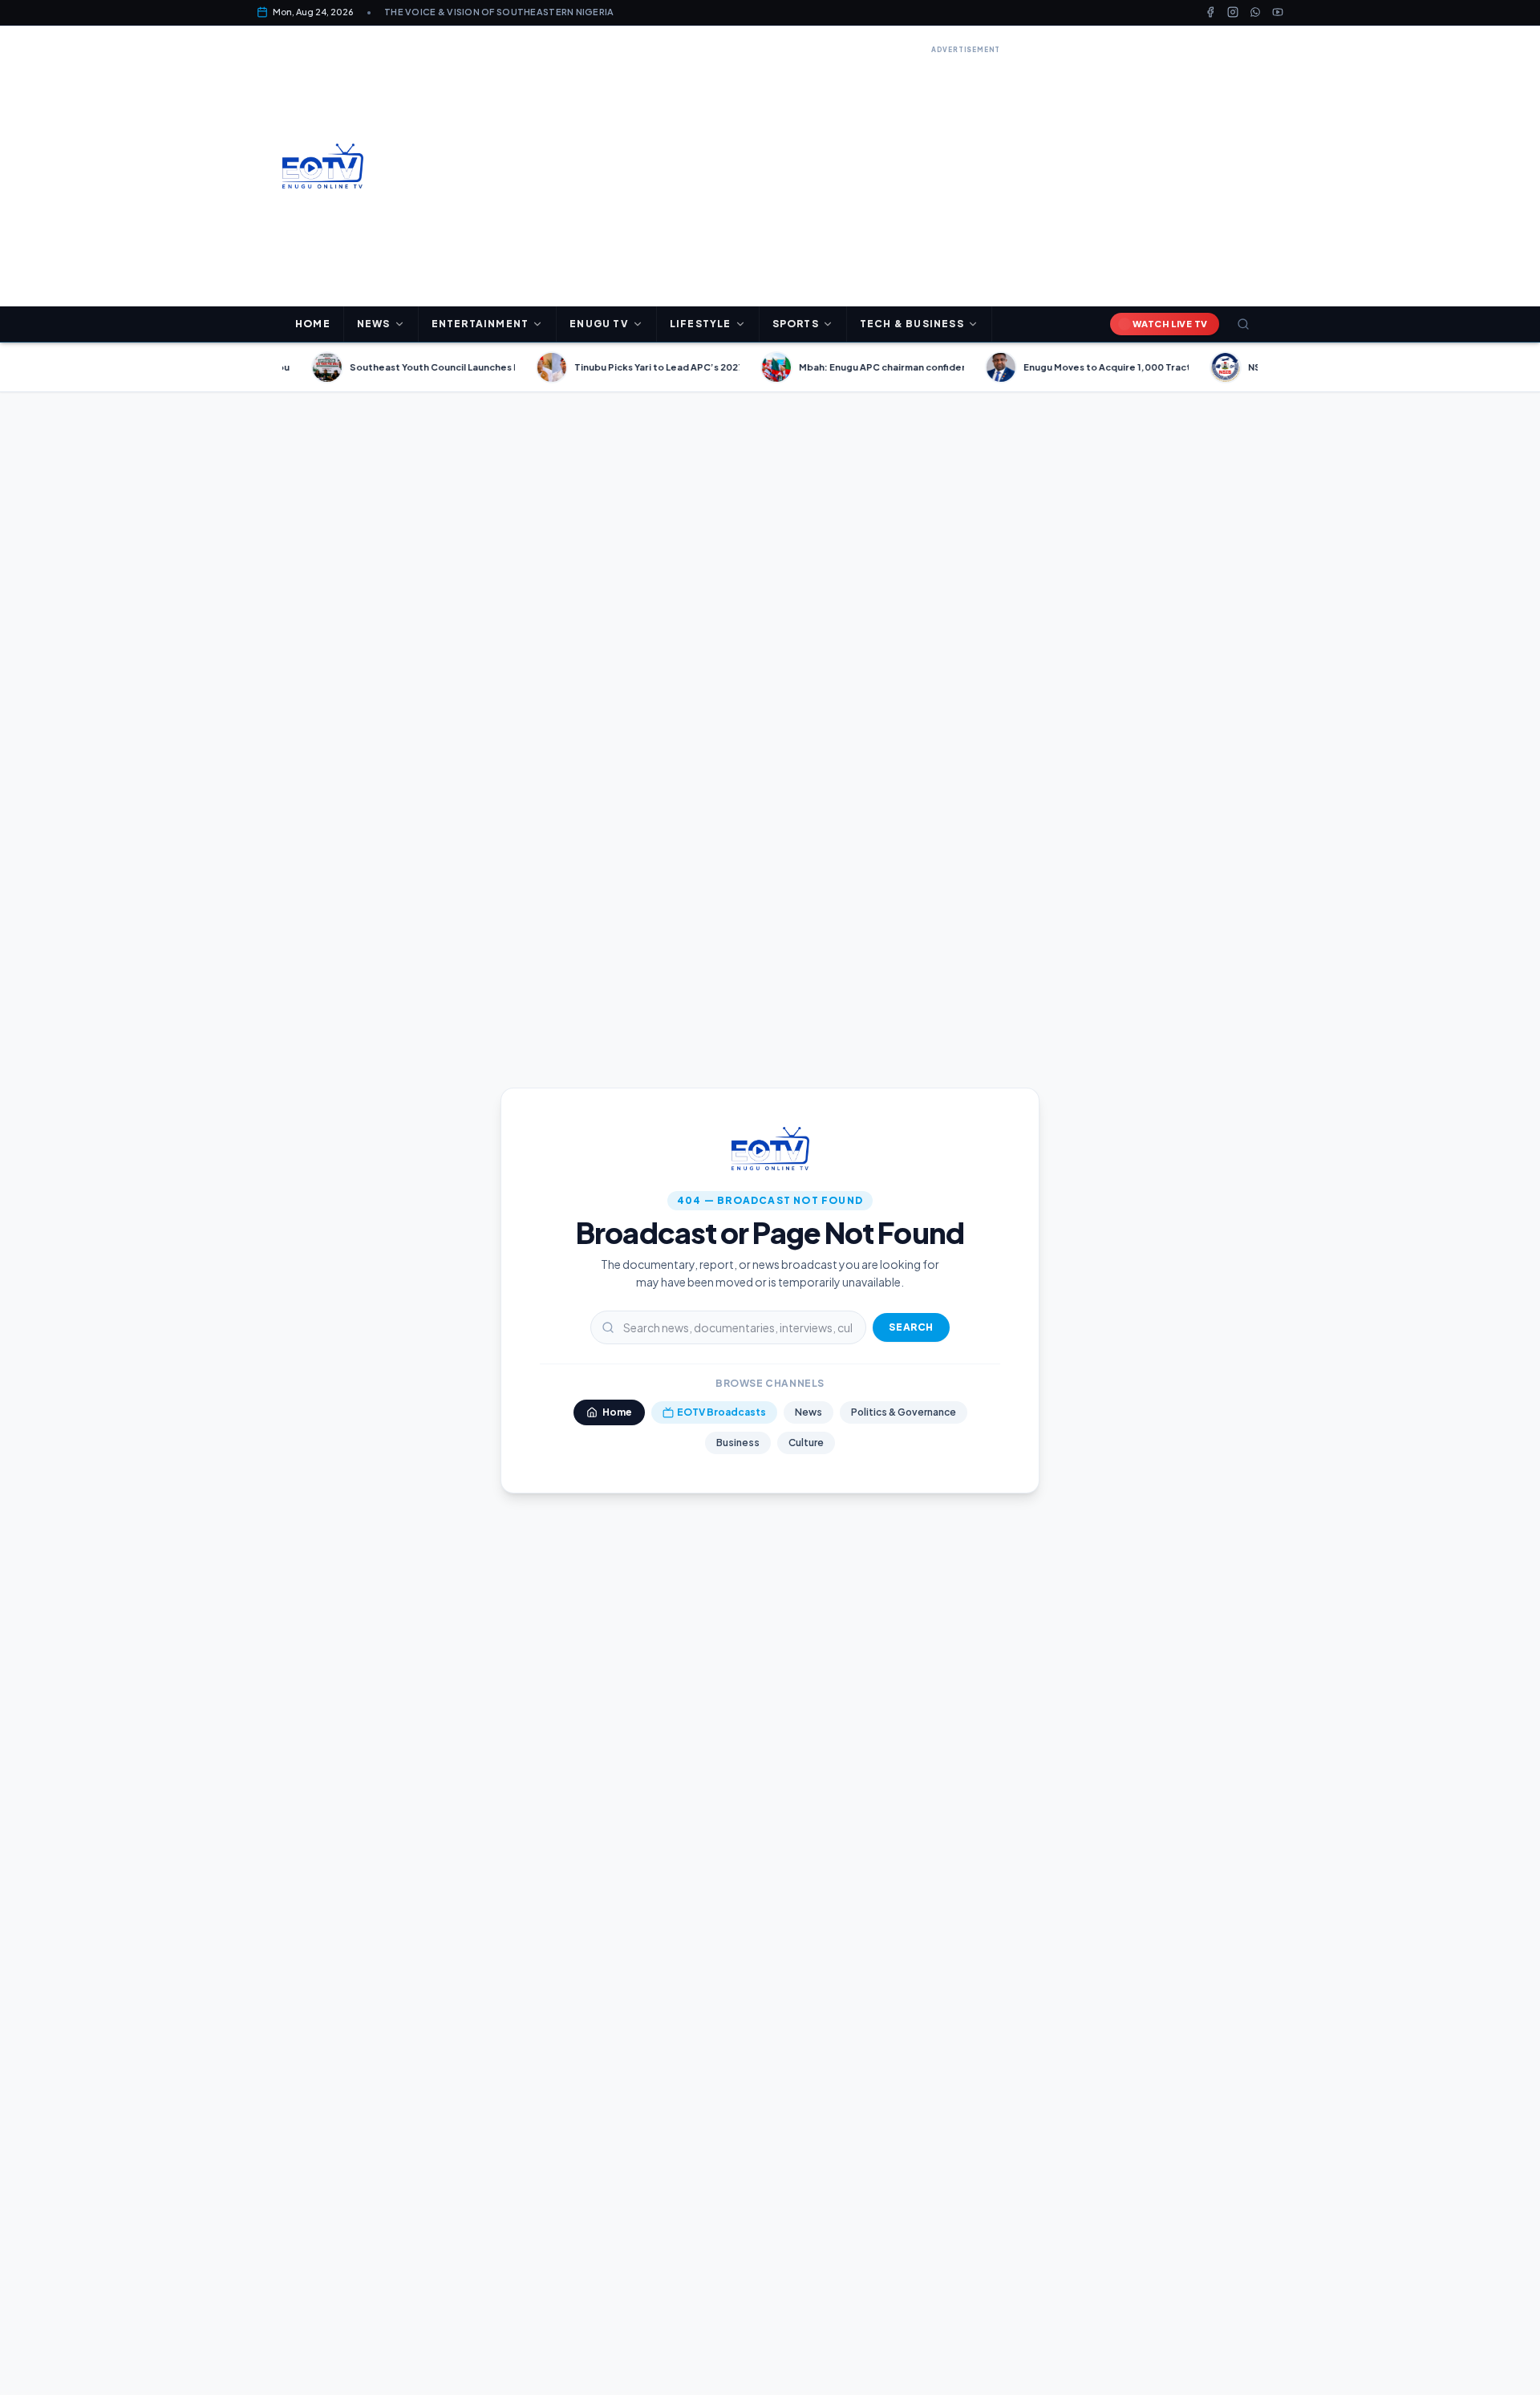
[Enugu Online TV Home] (323, 166)
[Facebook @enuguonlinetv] (1210, 12)
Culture (806, 1443)
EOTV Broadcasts (721, 1412)
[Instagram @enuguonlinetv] (1233, 12)
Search (911, 1327)
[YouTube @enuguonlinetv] (1278, 12)
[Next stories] (1264, 367)
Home (313, 324)
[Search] (1243, 324)
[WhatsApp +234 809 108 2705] (1255, 12)
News (808, 1412)
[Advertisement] (966, 170)
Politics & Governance (904, 1412)
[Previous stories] (276, 367)
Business (738, 1443)
